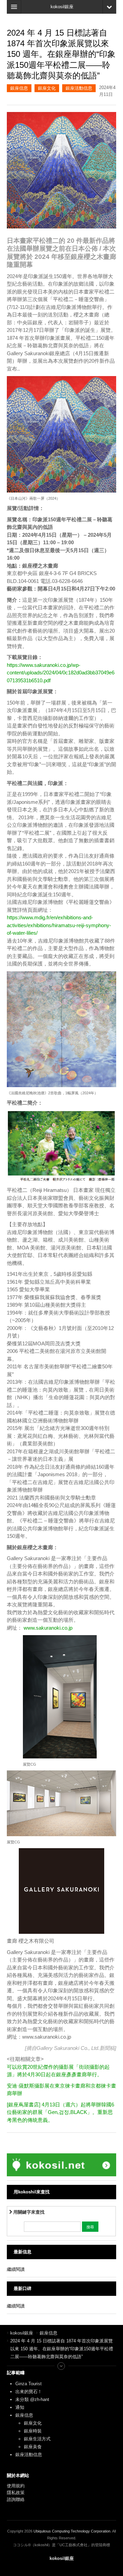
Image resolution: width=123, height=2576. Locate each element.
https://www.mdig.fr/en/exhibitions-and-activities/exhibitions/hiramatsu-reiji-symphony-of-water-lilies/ (59, 925)
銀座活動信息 (79, 88)
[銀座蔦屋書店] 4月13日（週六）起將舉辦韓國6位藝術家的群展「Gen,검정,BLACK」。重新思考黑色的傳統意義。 (60, 2112)
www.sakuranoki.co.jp (48, 1628)
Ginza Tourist (29, 2384)
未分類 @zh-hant (32, 2399)
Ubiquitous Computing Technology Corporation (72, 2531)
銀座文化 (47, 88)
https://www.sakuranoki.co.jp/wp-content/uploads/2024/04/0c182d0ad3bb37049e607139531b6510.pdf (61, 673)
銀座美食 (33, 2447)
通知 (20, 2407)
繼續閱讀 (16, 2269)
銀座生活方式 (37, 2439)
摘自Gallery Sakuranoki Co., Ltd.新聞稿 (71, 2048)
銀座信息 (19, 88)
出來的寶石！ (29, 2392)
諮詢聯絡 (16, 2499)
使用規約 (16, 2486)
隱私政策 (16, 2493)
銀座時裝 (33, 2431)
